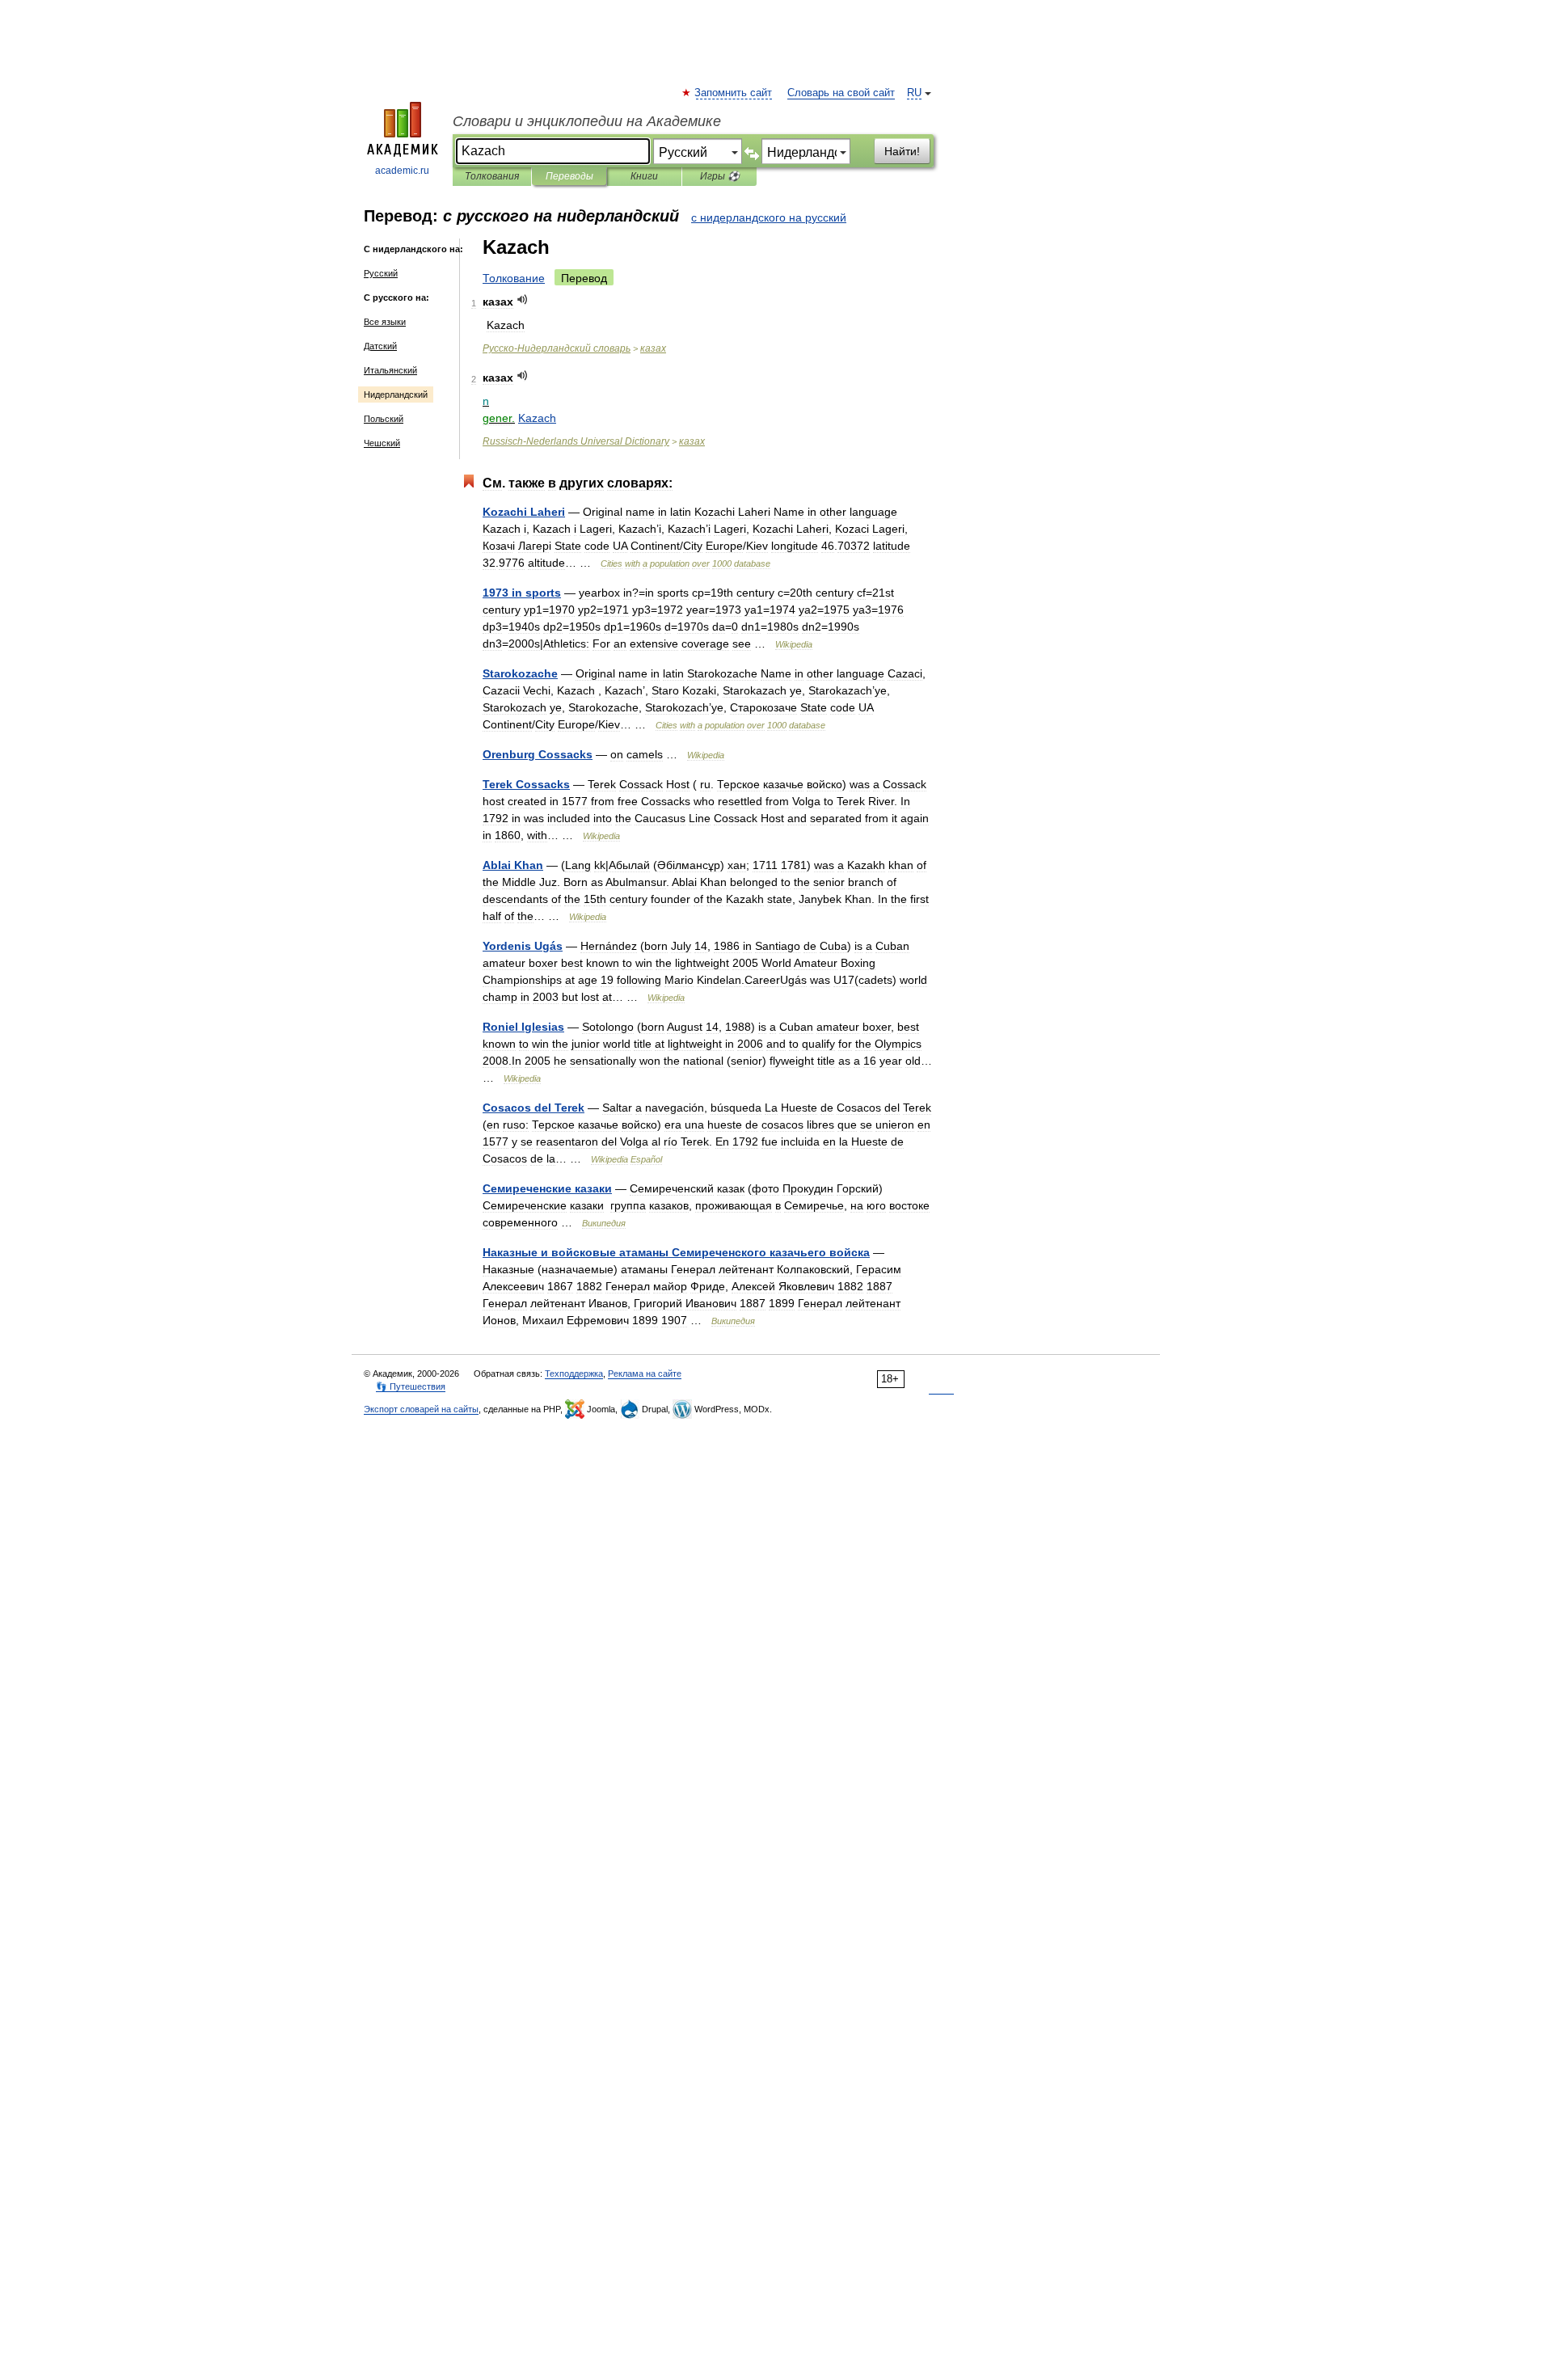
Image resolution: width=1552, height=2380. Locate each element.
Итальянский (390, 370)
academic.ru (402, 171)
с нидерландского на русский (769, 217)
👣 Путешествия (411, 1386)
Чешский (382, 443)
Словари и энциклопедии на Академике (587, 121)
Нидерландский (396, 395)
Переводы (569, 176)
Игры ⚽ (720, 176)
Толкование (514, 278)
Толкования (492, 176)
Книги (644, 176)
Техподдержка (574, 1374)
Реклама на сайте (645, 1374)
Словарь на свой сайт (841, 93)
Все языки (385, 322)
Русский (381, 273)
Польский (384, 419)
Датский (380, 346)
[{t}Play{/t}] (523, 300)
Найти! (902, 151)
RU (914, 93)
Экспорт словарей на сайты (421, 1409)
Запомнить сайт (734, 93)
